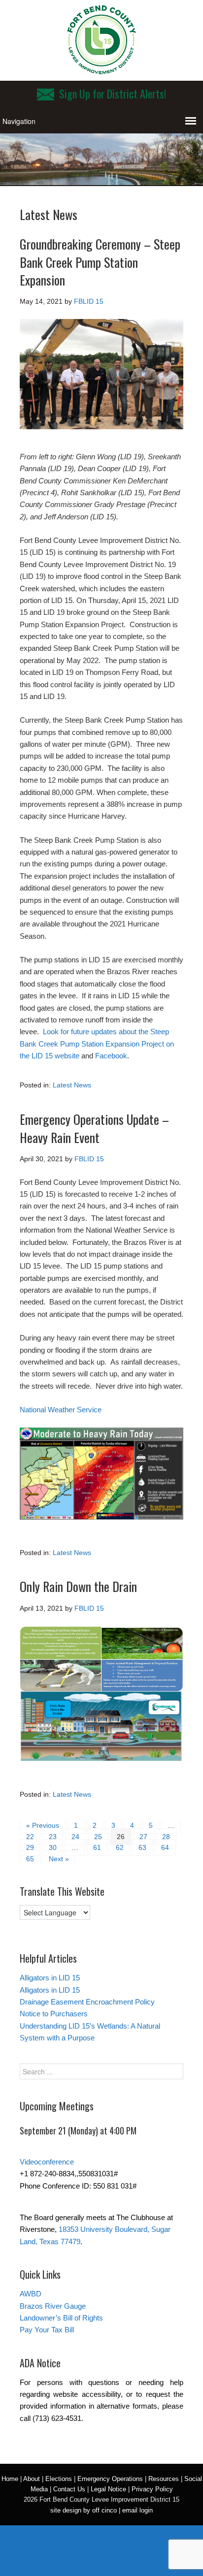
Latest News (72, 1085)
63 (142, 1847)
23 (53, 1837)
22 (30, 1837)
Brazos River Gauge (53, 2306)
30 (53, 1847)
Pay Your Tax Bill (47, 2330)
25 (98, 1837)
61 (97, 1847)
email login (137, 2510)
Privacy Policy (152, 2489)
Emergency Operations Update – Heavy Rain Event (94, 1128)
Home (10, 2479)
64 (165, 1847)
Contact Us (69, 2489)
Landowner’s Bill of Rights (61, 2318)
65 (30, 1859)
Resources (164, 2479)
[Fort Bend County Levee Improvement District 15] (101, 70)
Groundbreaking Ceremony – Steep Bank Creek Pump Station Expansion (100, 262)
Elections (59, 2479)
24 (75, 1837)
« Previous (43, 1825)
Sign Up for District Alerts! (113, 94)
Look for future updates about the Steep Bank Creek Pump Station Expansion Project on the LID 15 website (97, 1044)
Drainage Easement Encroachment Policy (87, 2002)
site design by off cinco (84, 2510)
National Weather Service (61, 1410)
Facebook (111, 1056)
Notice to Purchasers (54, 2014)
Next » (59, 1859)
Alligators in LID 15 (50, 1978)
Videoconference (47, 2162)
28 (166, 1837)
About (32, 2479)
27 (143, 1837)
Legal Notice (108, 2489)
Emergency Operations (110, 2479)
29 (30, 1847)
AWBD (31, 2294)
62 (120, 1847)
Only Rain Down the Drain (78, 1586)
